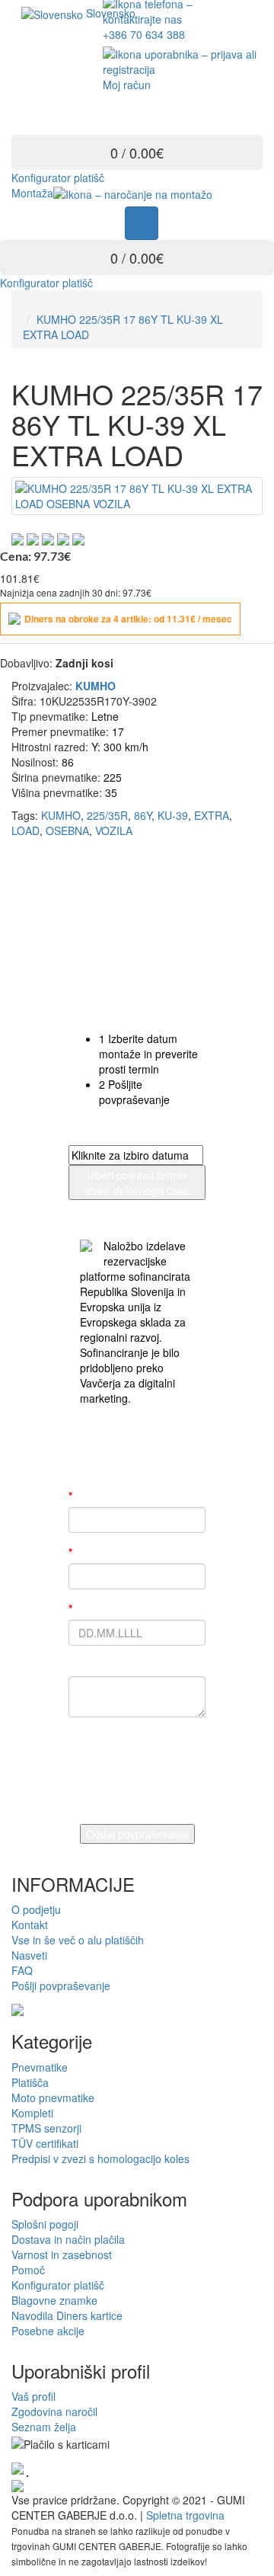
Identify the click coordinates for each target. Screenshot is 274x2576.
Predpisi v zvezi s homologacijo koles (100, 2158)
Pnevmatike (40, 2067)
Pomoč (28, 2270)
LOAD (25, 830)
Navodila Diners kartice (67, 2315)
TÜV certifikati (45, 2143)
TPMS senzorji (46, 2128)
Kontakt (30, 1925)
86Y (143, 815)
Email (84, 1496)
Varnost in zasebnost (62, 2254)
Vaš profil (33, 2396)
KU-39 (173, 815)
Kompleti (32, 2113)
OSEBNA (67, 830)
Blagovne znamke (54, 2300)
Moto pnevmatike (53, 2098)
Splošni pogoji (45, 2224)
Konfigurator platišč (58, 178)
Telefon (90, 1552)
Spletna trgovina (185, 2515)
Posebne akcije (48, 2331)
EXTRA (212, 815)
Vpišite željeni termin (124, 1608)
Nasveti (29, 1955)
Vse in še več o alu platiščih (78, 1940)
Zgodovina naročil (54, 2411)
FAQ (22, 1970)
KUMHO (61, 815)
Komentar (94, 1665)
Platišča (30, 2082)
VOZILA (114, 830)
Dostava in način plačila (68, 2239)
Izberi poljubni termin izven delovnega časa (137, 1182)
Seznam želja (44, 2427)
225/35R (107, 815)
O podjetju (36, 1909)
